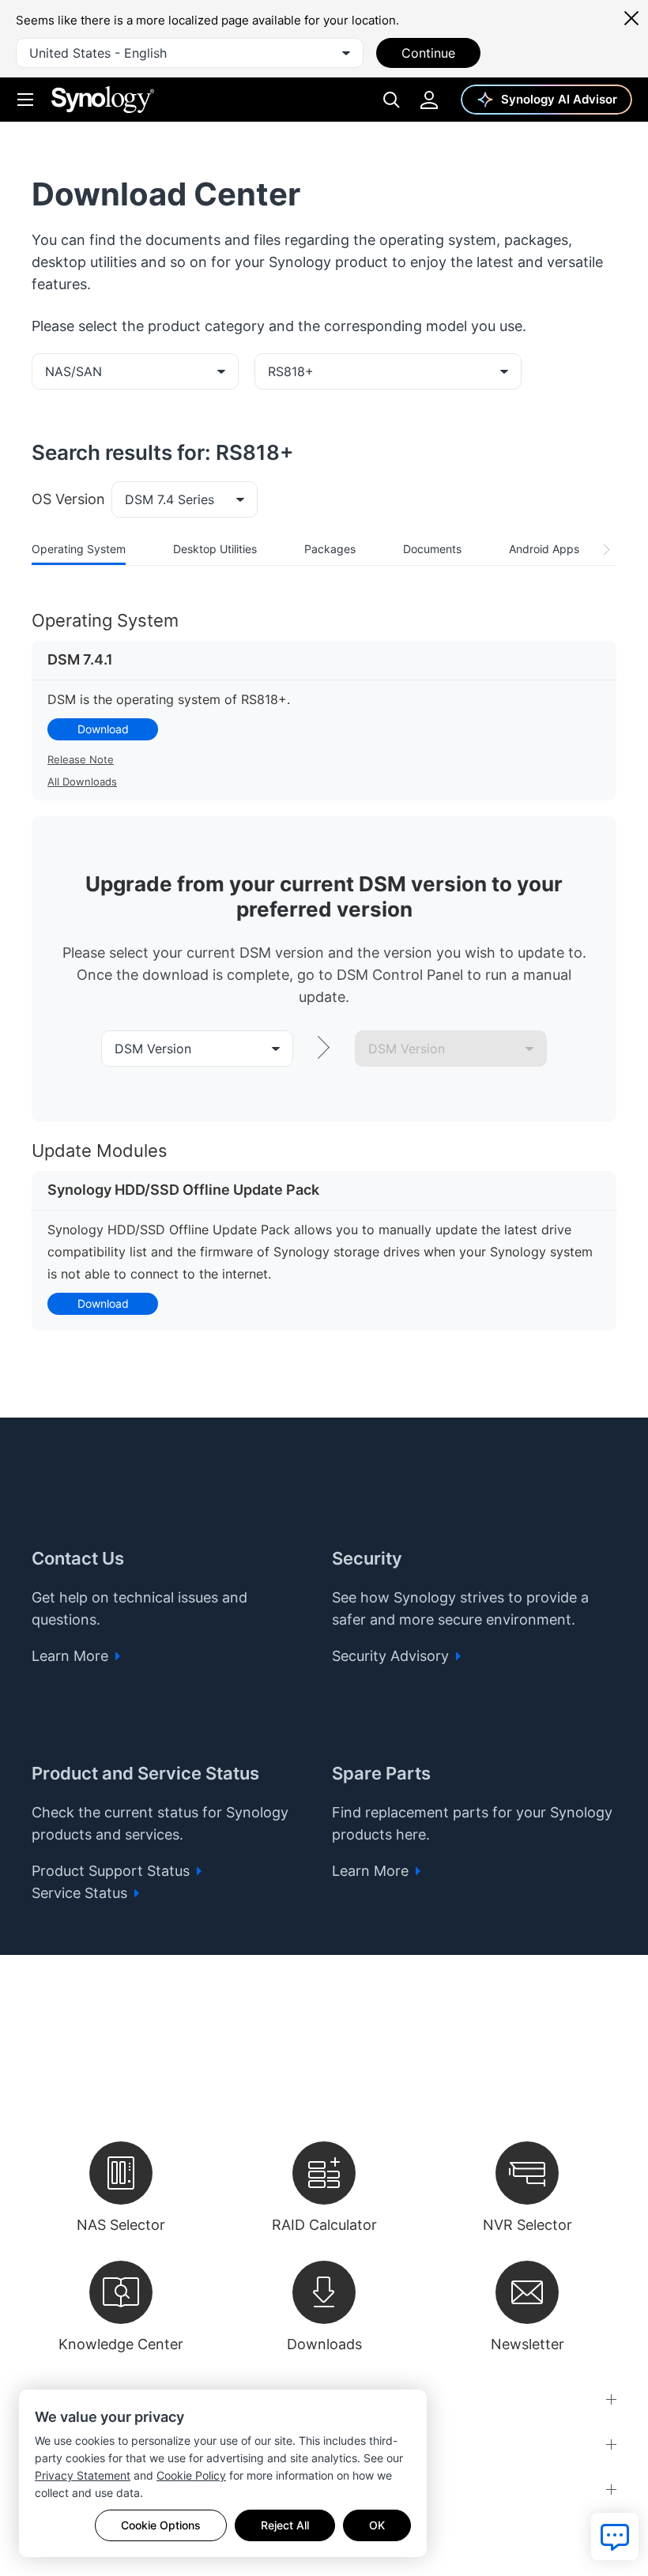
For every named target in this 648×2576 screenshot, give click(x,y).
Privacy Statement (83, 2475)
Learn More (72, 1656)
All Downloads (82, 781)
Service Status (81, 1893)
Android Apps (544, 549)
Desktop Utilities (215, 549)
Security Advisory (392, 1656)
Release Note (81, 759)
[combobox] (190, 53)
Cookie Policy (191, 2475)
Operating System (79, 549)
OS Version (68, 499)
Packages (330, 549)
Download (103, 729)
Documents (432, 549)
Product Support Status (113, 1871)
